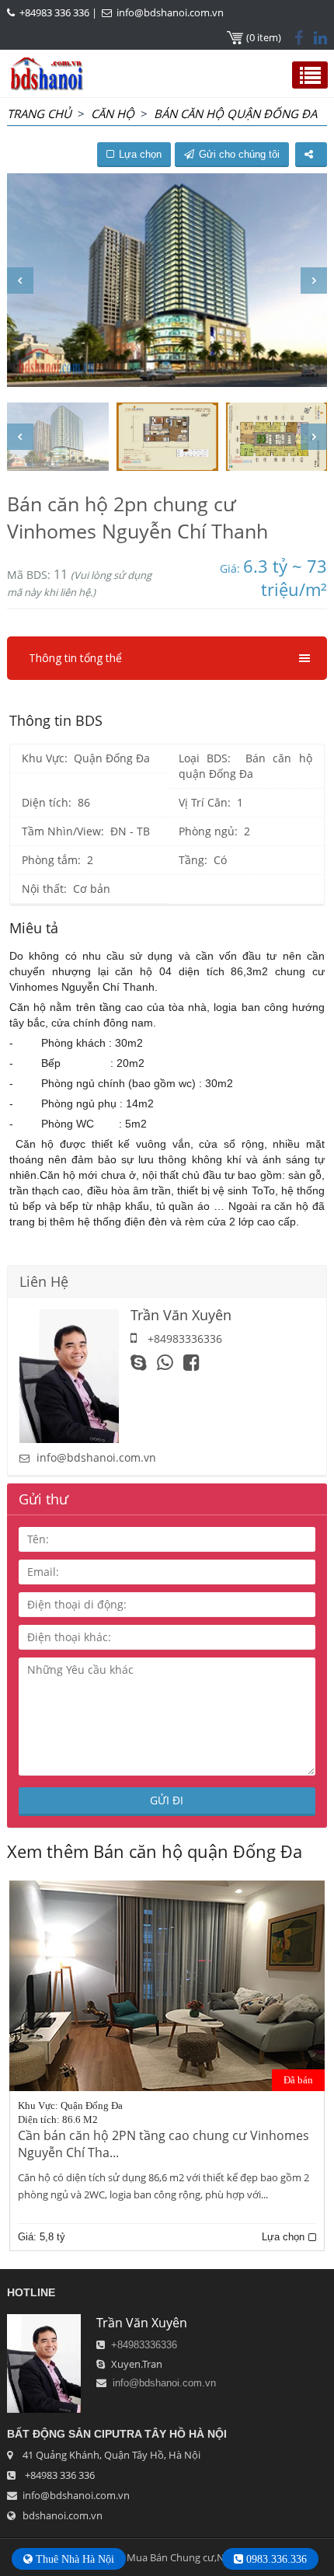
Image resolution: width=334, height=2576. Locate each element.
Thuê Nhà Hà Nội (73, 2559)
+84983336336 (144, 2345)
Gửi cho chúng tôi (239, 154)
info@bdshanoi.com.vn (170, 12)
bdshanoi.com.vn (63, 2515)
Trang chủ (39, 113)
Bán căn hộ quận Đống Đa (235, 113)
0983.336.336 (275, 2559)
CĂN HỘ (113, 113)
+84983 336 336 (54, 12)
